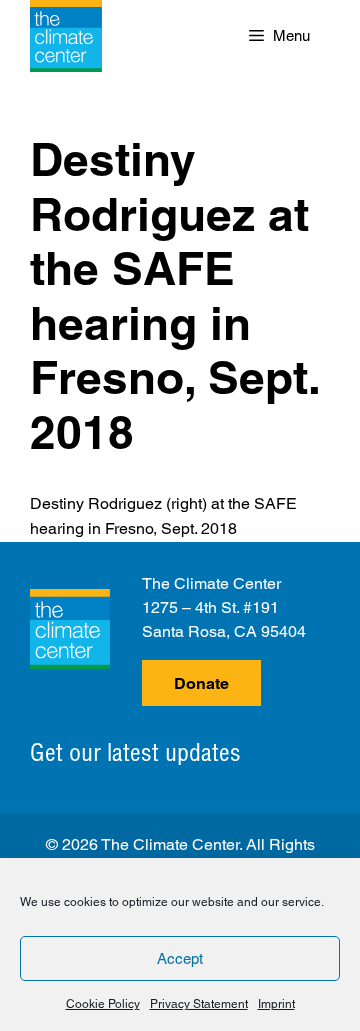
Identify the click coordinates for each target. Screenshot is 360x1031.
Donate (201, 683)
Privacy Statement (199, 1004)
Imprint (276, 1004)
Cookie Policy (103, 1004)
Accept (180, 958)
